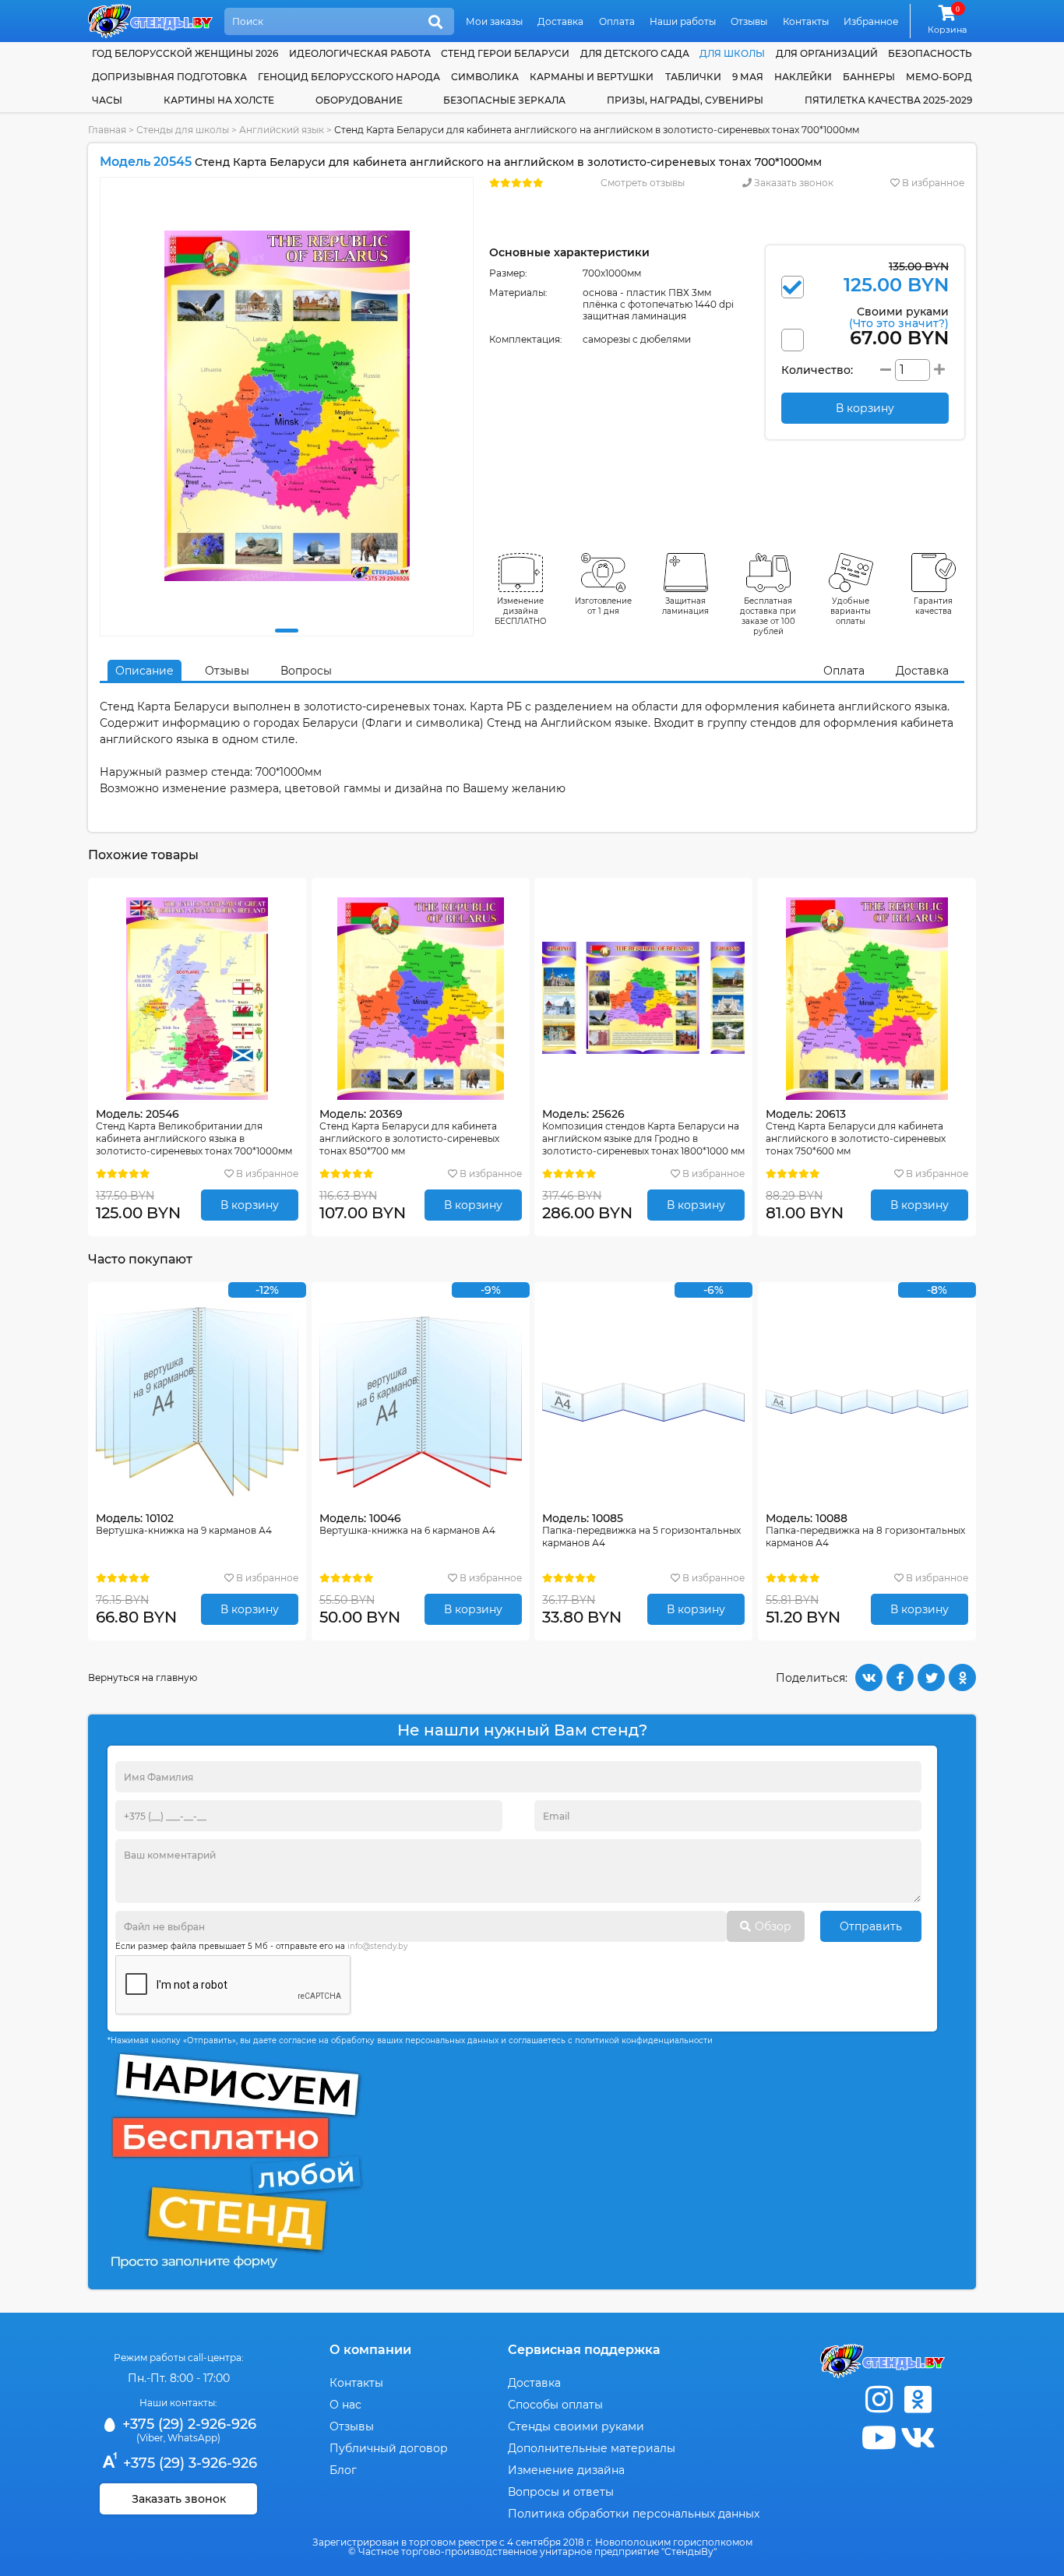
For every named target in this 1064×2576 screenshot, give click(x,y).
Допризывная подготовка (169, 77)
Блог (343, 2470)
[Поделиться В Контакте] (869, 1677)
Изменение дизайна (566, 2470)
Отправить (871, 1926)
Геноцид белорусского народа (349, 77)
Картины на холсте (219, 100)
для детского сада (635, 53)
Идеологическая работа (360, 53)
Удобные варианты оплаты (851, 611)
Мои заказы (494, 21)
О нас (345, 2405)
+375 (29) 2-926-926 (187, 2424)
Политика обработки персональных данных (634, 2514)
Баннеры (869, 77)
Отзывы (749, 21)
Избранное (871, 21)
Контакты (806, 21)
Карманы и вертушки (592, 77)
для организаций (827, 53)
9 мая (748, 77)
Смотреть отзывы (643, 183)
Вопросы (306, 671)
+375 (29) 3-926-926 (188, 2463)
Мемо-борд (939, 77)
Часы (107, 100)
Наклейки (803, 77)
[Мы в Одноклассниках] (918, 2400)
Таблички (693, 77)
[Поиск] (435, 23)
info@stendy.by (377, 1946)
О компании (370, 2350)
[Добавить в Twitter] (931, 1677)
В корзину (250, 1205)
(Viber (150, 2438)
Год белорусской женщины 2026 (185, 53)
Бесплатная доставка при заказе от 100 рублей (768, 616)
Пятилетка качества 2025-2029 (888, 100)
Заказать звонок (793, 183)
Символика (485, 77)
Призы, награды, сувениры (685, 100)
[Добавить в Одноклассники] (962, 1677)
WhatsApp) (194, 2438)
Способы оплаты (555, 2405)
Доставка (560, 21)
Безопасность (930, 53)
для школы (732, 53)
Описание (144, 671)
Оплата (617, 21)
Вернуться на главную (143, 1677)
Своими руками (899, 317)
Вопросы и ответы (561, 2492)
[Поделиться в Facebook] (900, 1677)
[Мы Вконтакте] (918, 2438)
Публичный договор (389, 2448)
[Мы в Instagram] (879, 2400)
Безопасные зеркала (504, 100)
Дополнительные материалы (592, 2448)
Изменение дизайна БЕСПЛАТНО (521, 611)
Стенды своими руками (576, 2426)
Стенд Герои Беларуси (505, 53)
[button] (287, 631)
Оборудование (359, 100)
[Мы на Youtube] (879, 2438)
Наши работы (683, 21)
